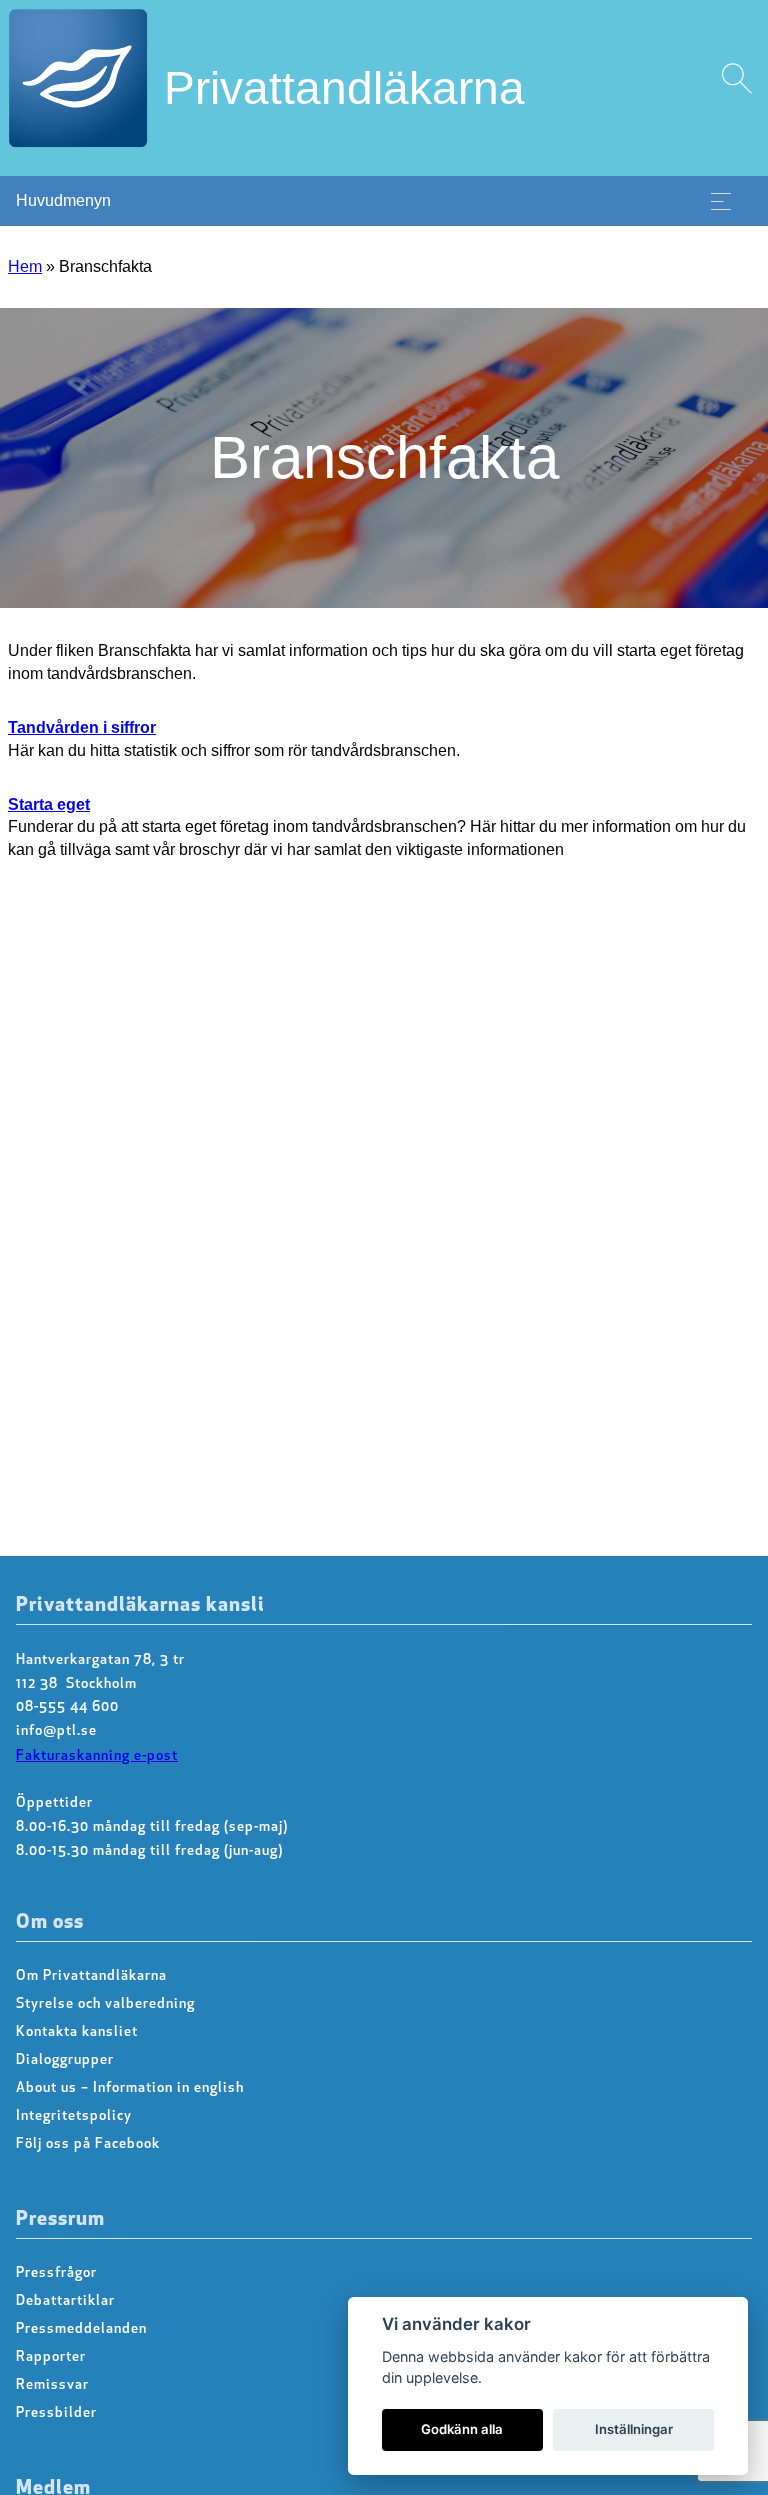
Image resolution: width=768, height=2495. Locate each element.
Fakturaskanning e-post (97, 1756)
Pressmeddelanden (81, 2329)
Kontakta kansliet (77, 2032)
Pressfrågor (56, 2273)
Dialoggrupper (65, 2060)
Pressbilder (56, 2413)
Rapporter (51, 2357)
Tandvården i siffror (82, 727)
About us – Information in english (130, 2088)
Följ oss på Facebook (88, 2144)
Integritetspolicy (74, 2116)
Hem (25, 266)
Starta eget (49, 804)
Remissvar (52, 2385)
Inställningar (634, 2429)
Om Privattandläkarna (91, 1976)
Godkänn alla (462, 2429)
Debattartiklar (65, 2301)
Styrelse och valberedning (105, 2004)
